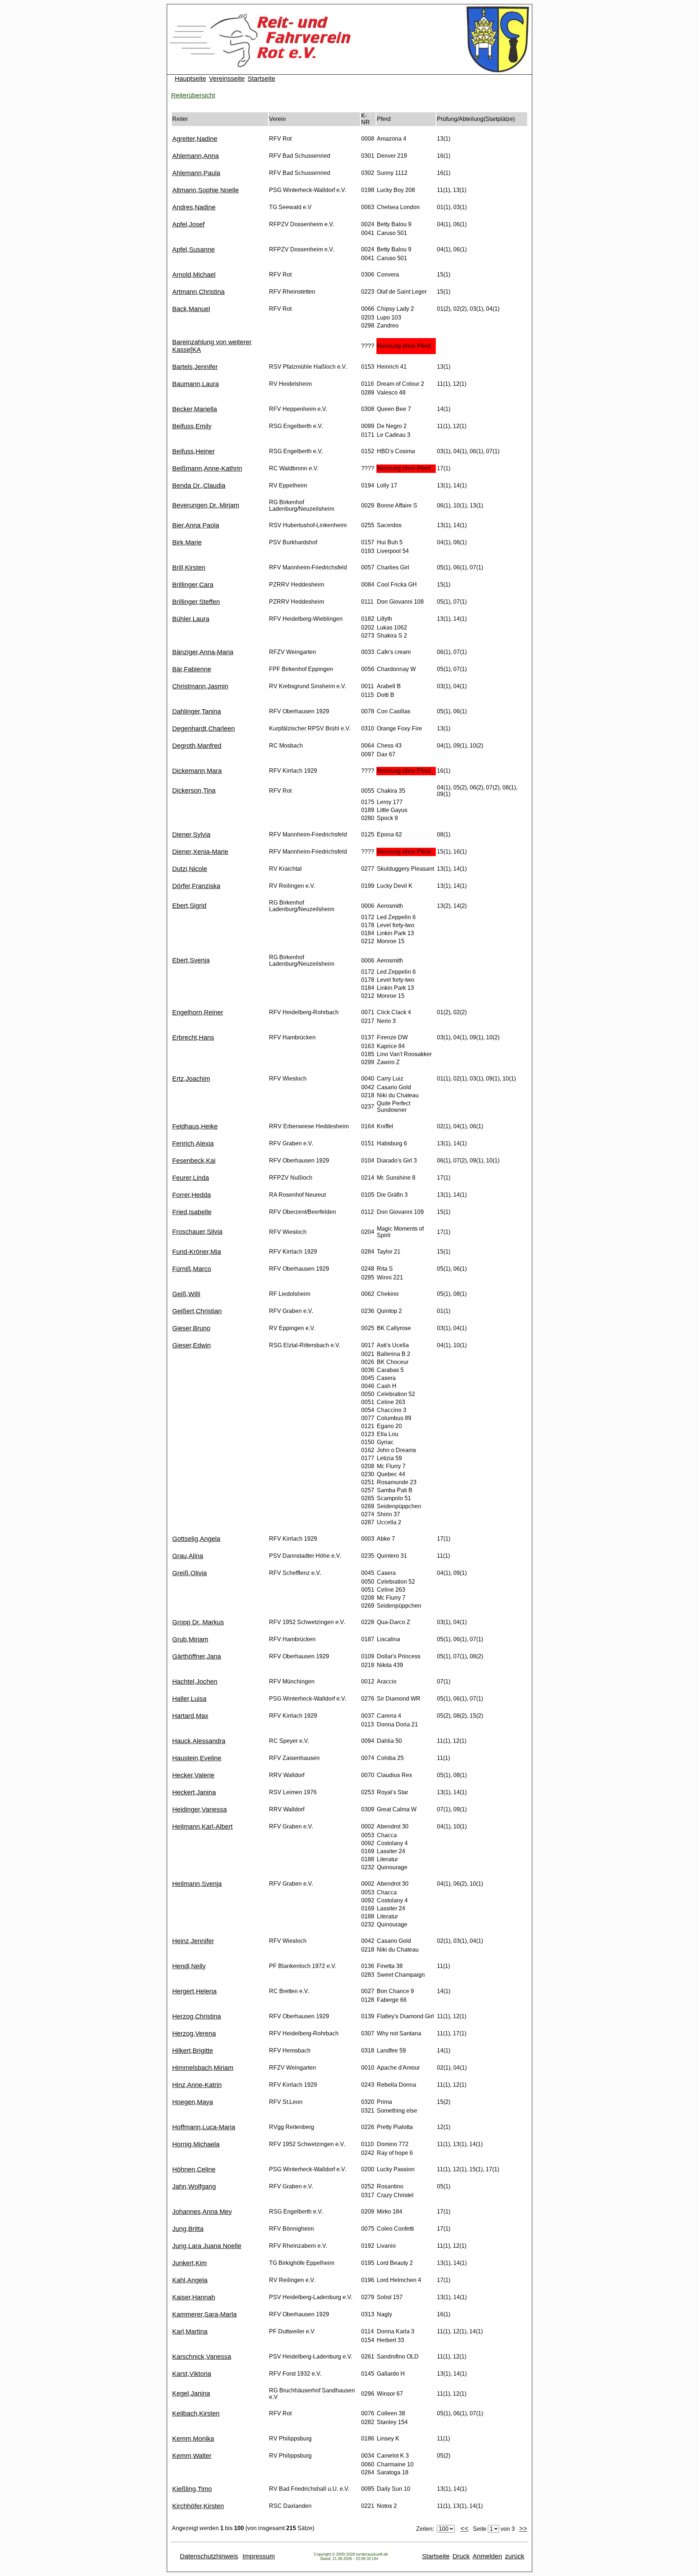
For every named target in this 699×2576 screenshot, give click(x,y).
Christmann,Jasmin (200, 686)
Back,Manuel (191, 309)
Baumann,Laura (196, 384)
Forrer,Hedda (191, 1195)
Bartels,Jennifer (195, 367)
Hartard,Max (190, 1716)
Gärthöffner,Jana (197, 1656)
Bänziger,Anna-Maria (203, 652)
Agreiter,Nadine (195, 139)
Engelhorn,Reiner (198, 1012)
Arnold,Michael (194, 275)
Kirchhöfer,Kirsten (198, 2506)
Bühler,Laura (191, 619)
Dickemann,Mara (197, 771)
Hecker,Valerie (193, 1775)
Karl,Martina (190, 2332)
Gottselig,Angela (196, 1539)
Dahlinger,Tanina (197, 711)
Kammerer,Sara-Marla (204, 2314)
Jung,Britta (188, 2229)
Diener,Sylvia (191, 835)
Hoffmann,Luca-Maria (204, 2127)
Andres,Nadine (194, 207)
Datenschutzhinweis (209, 2556)
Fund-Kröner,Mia (197, 1252)
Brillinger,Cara (193, 585)
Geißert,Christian (197, 1311)
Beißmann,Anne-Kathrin (207, 468)
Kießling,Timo (192, 2489)
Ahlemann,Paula (196, 173)
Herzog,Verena (194, 2034)
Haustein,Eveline (197, 1758)
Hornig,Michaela (196, 2144)
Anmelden (487, 2556)
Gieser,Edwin (191, 1345)
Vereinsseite (227, 79)
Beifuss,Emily (192, 426)
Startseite (261, 79)
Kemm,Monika (193, 2439)
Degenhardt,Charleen (204, 729)
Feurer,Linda (191, 1178)
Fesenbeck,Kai (194, 1161)
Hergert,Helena (194, 1991)
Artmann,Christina (198, 292)
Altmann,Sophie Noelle (206, 190)
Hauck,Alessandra (199, 1741)
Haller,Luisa (189, 1699)
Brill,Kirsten (189, 568)
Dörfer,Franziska (196, 886)
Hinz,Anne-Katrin (197, 2085)
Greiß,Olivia (189, 1573)
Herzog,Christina (197, 2016)
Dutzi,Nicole (190, 869)
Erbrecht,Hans (193, 1038)
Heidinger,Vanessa (200, 1810)
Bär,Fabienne (192, 669)
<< (465, 2529)
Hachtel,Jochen (195, 1682)
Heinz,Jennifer (193, 1941)
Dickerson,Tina (194, 791)
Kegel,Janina (191, 2393)
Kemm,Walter (192, 2456)
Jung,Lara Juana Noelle (207, 2246)
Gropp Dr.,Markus (198, 1622)
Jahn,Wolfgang (194, 2187)
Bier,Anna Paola (196, 525)
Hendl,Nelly (189, 1966)
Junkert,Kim (189, 2263)
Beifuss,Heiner (193, 451)
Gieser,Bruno (191, 1328)
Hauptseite (190, 79)
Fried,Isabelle (192, 1212)
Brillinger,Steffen (196, 602)
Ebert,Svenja (191, 960)
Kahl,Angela (190, 2280)
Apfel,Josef (188, 224)
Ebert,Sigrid (189, 906)
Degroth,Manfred (197, 746)
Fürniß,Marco (192, 1269)
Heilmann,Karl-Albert (202, 1827)
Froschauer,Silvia (197, 1232)
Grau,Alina (188, 1556)
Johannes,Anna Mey (202, 2212)
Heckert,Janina (194, 1792)
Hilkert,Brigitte (193, 2051)
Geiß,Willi (186, 1294)
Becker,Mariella (195, 409)
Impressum (259, 2556)
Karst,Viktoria (192, 2374)
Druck (461, 2556)
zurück (515, 2556)
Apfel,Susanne (193, 250)
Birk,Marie (187, 542)
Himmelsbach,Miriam (203, 2068)
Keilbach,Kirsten (196, 2414)
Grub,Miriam (190, 1639)
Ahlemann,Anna (196, 156)
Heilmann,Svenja (197, 1884)
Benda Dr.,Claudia (199, 486)
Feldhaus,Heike (195, 1126)
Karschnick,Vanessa (202, 2357)
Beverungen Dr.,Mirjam (206, 505)
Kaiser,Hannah (194, 2297)
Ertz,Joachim (191, 1079)
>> (523, 2529)
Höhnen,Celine (194, 2169)
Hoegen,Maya (193, 2102)
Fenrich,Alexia (193, 1144)
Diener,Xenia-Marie (200, 852)
